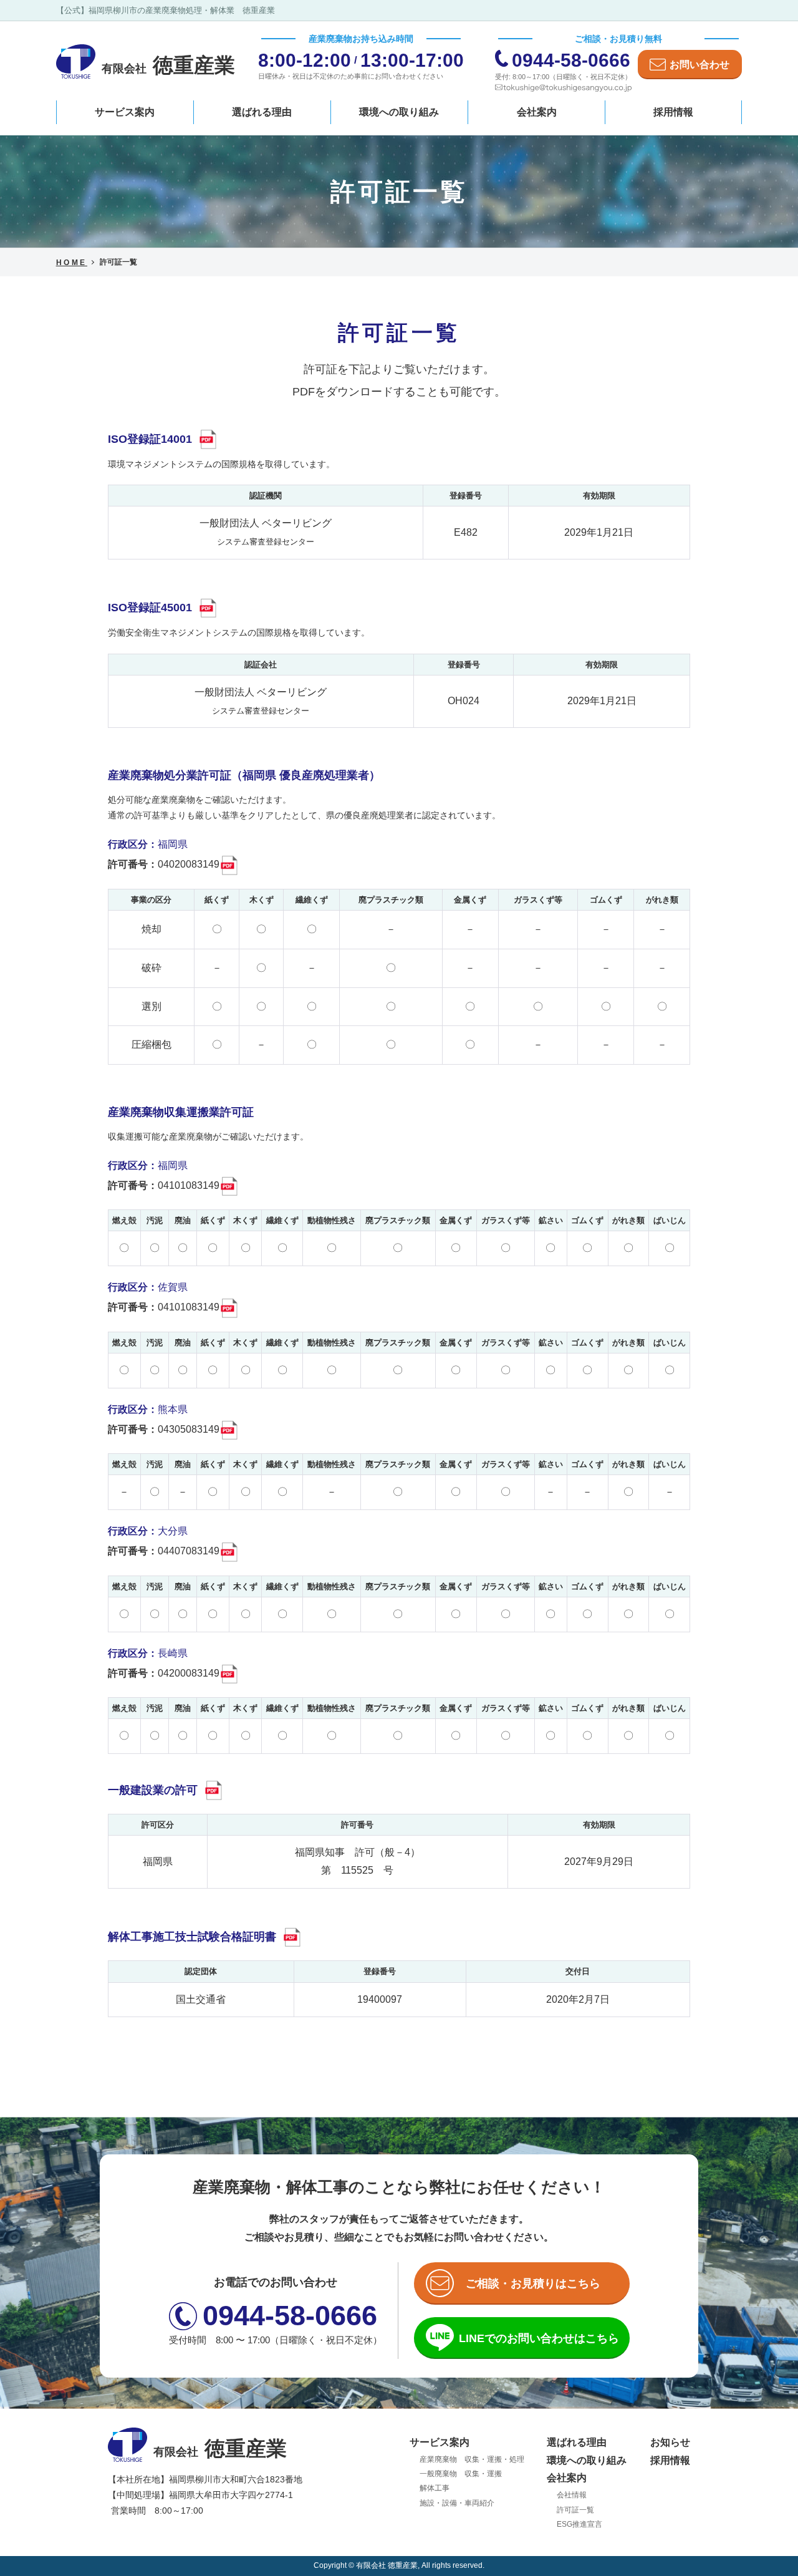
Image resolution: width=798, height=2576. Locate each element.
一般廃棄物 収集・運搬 (461, 2474)
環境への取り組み (399, 112)
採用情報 (673, 112)
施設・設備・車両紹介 (457, 2503)
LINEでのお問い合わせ (539, 2338)
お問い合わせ (699, 65)
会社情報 (572, 2495)
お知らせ (670, 2442)
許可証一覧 (575, 2510)
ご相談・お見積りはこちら (533, 2283)
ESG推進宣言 (579, 2524)
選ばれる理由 (262, 112)
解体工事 (435, 2488)
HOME (72, 263)
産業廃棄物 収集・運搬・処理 (472, 2459)
